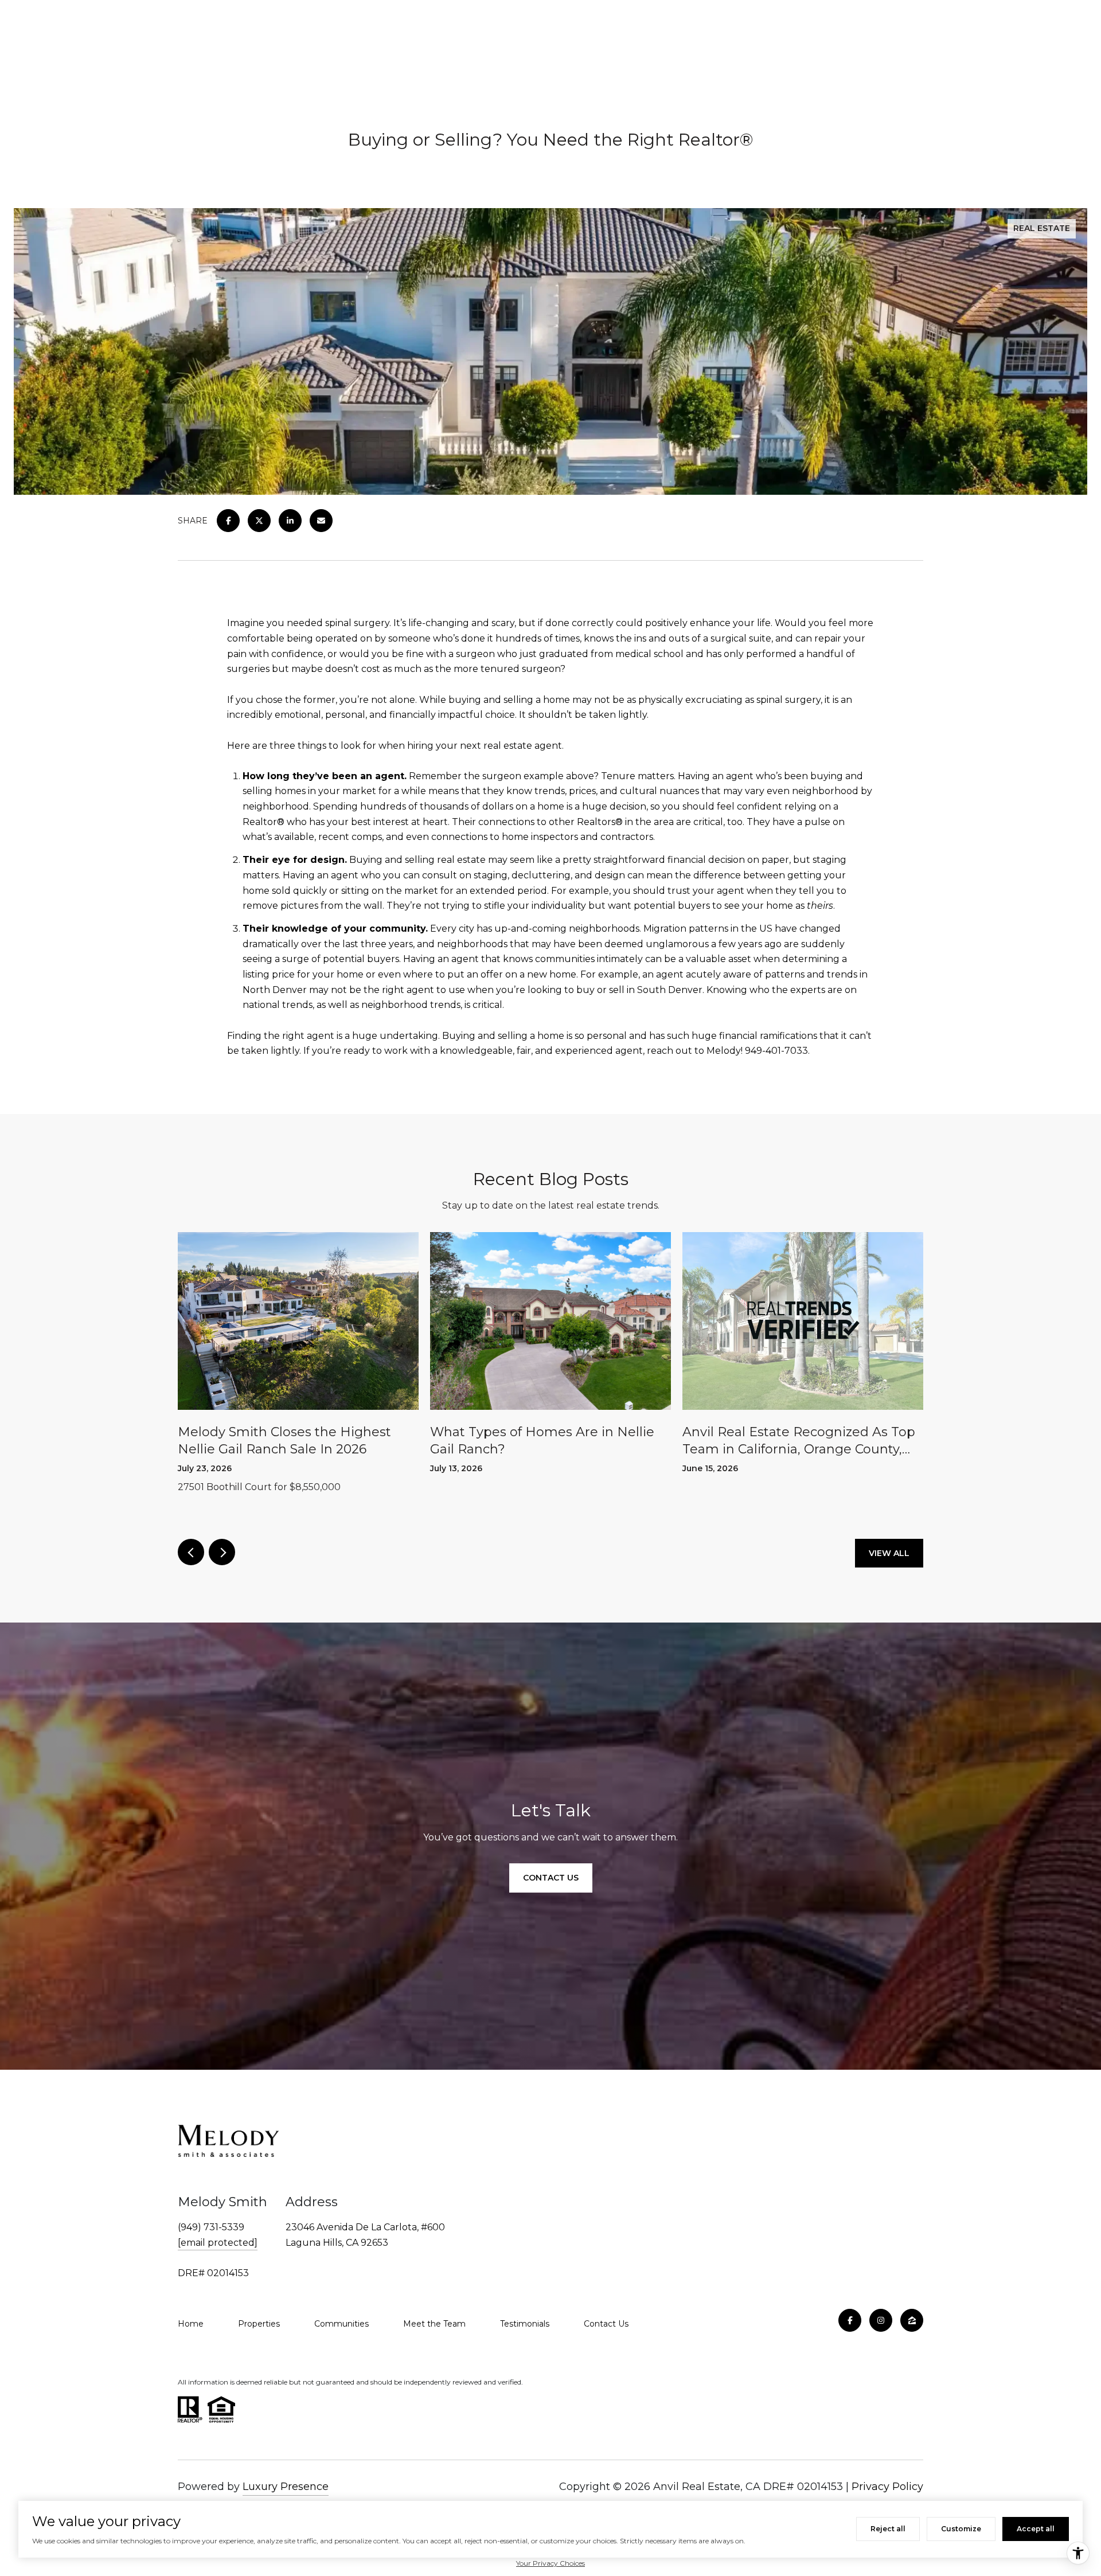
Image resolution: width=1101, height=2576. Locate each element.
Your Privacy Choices (550, 2563)
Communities (341, 2324)
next (222, 1552)
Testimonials (525, 2324)
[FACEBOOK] (850, 2320)
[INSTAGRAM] (881, 2320)
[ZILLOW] (912, 2320)
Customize (961, 2529)
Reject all (888, 2529)
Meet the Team (434, 2324)
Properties (259, 2324)
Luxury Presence (286, 2487)
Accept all (1036, 2529)
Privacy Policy (887, 2487)
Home (191, 2324)
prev (191, 1552)
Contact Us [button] (551, 1878)
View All (889, 1553)
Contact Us (606, 2324)
